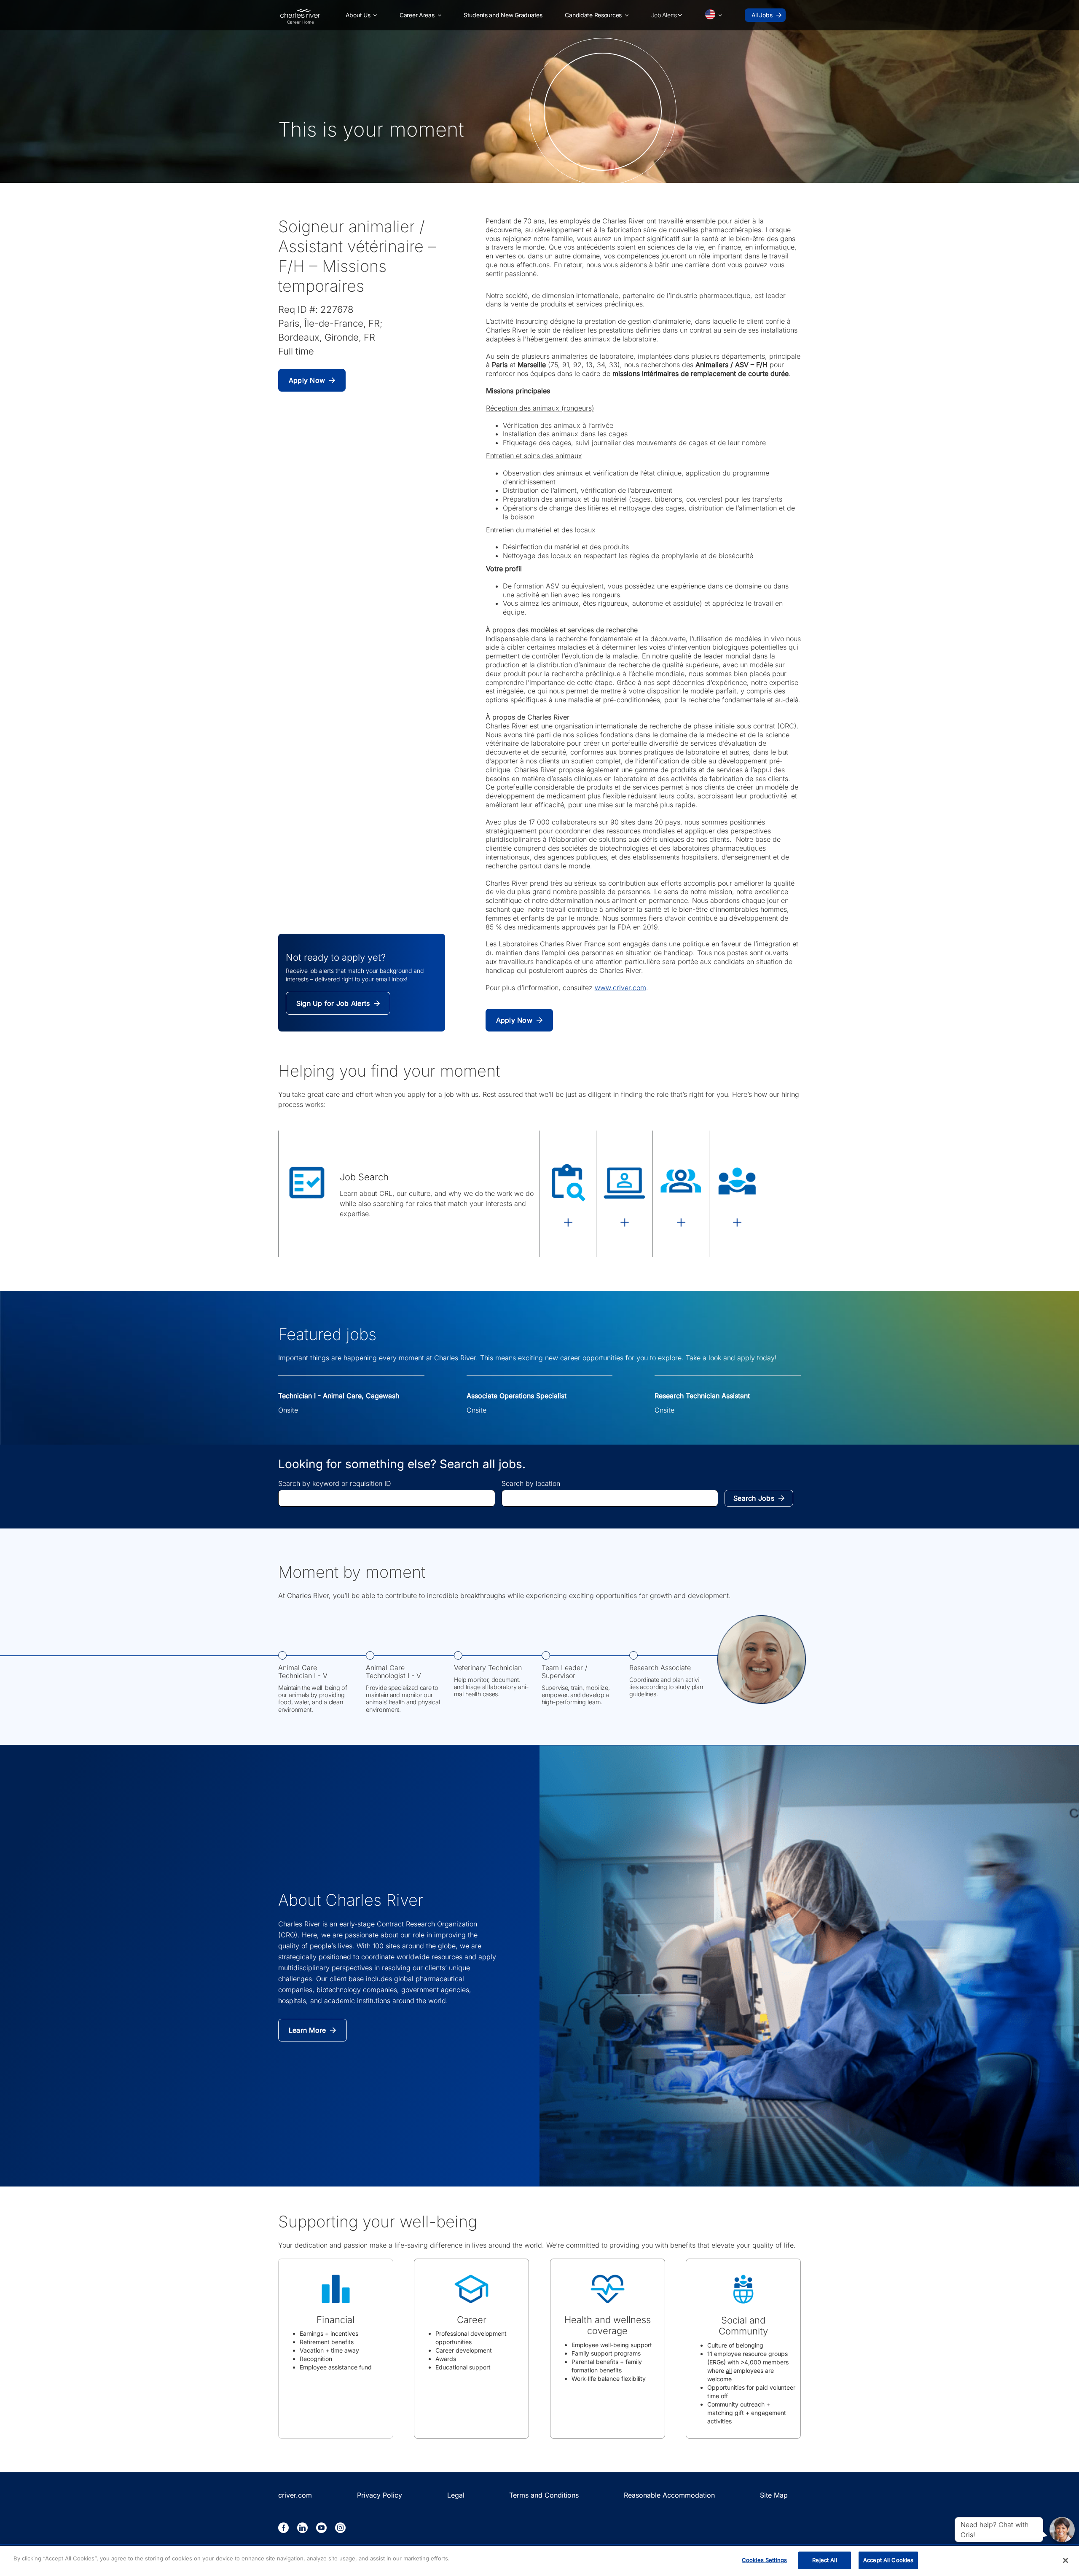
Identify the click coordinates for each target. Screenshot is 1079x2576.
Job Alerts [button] (664, 15)
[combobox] (387, 1498)
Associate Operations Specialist (517, 1396)
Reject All (824, 2560)
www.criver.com (620, 988)
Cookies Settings (764, 2560)
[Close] (1066, 2560)
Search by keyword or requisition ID (335, 1483)
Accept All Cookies (888, 2560)
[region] (539, 2561)
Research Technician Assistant (702, 1396)
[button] (361, 15)
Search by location (531, 1483)
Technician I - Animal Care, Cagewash (339, 1396)
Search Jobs (754, 1498)
